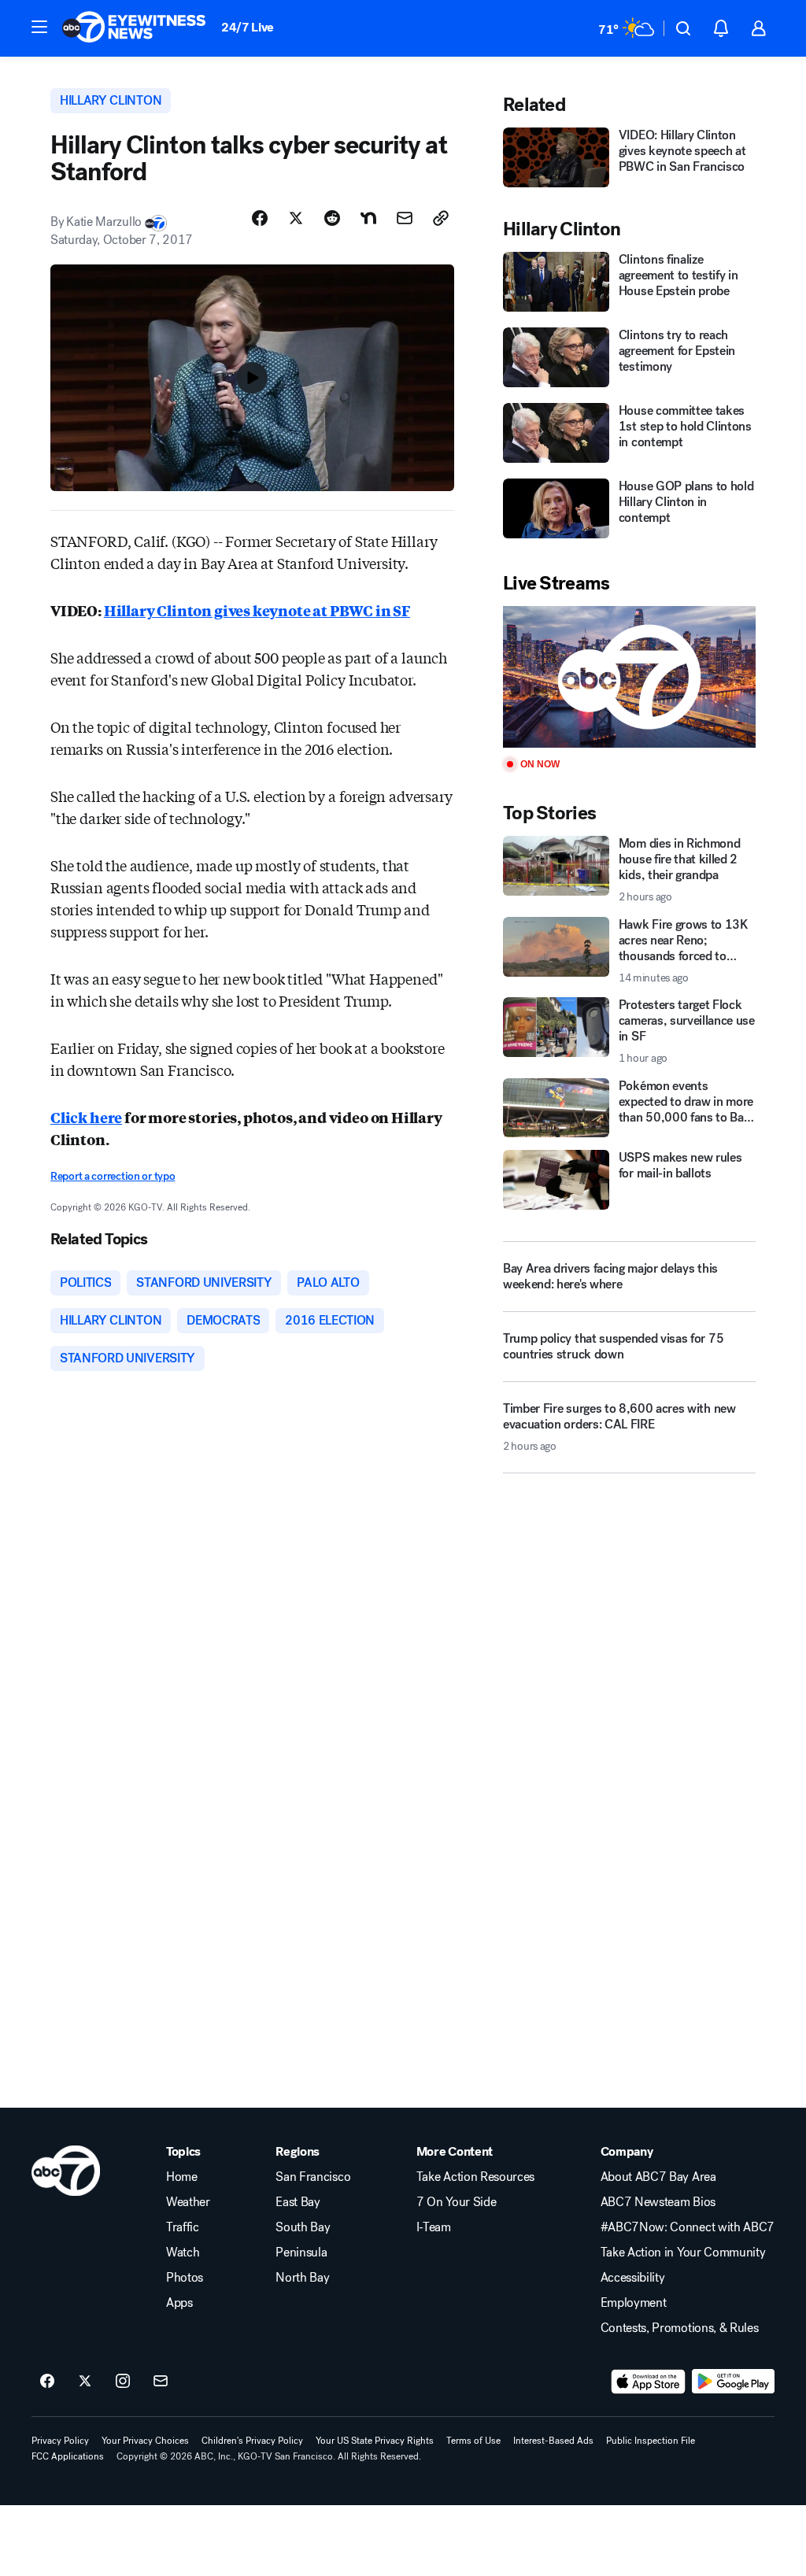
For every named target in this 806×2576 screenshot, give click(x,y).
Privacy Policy (60, 2441)
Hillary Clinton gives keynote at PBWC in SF (257, 610)
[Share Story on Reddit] (332, 218)
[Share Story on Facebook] (260, 218)
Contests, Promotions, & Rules (680, 2328)
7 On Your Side (457, 2202)
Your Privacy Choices (145, 2441)
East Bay (298, 2202)
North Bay (302, 2278)
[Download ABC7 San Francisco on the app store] (649, 2382)
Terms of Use (473, 2441)
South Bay (303, 2227)
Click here (86, 1117)
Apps (179, 2303)
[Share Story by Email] (405, 218)
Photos (185, 2278)
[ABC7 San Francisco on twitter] (85, 2382)
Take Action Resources (475, 2177)
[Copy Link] (441, 218)
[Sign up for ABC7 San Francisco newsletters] (161, 2382)
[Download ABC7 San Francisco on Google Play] (733, 2382)
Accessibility (633, 2278)
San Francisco (313, 2177)
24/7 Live (248, 27)
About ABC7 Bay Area (658, 2177)
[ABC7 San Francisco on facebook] (47, 2382)
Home (182, 2177)
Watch (183, 2253)
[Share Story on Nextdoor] (368, 218)
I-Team (434, 2227)
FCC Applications (68, 2456)
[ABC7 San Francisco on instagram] (123, 2382)
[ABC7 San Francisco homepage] (134, 28)
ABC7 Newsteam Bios (658, 2202)
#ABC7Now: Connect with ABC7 (688, 2227)
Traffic (183, 2227)
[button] (39, 27)
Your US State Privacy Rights (375, 2441)
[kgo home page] (66, 2171)
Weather (188, 2202)
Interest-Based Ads (553, 2441)
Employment (634, 2303)
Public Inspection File (651, 2441)
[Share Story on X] (296, 218)
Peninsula (301, 2253)
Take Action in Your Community (683, 2253)
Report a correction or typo (113, 1176)
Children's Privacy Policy (252, 2441)
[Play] (629, 677)
